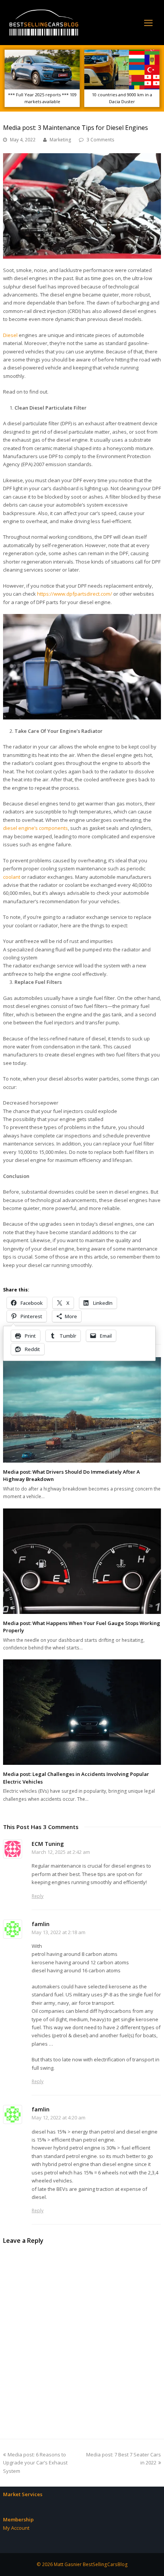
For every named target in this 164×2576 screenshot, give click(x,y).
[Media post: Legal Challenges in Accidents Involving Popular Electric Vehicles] (82, 1712)
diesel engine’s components (35, 828)
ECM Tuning (48, 1844)
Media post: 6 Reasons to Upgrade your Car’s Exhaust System (35, 2463)
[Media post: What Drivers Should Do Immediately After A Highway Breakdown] (82, 1410)
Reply (38, 1896)
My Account (16, 2528)
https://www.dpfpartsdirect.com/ (75, 594)
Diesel (10, 335)
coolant (12, 877)
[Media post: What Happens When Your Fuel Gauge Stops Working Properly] (82, 1561)
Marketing (60, 140)
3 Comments (100, 140)
